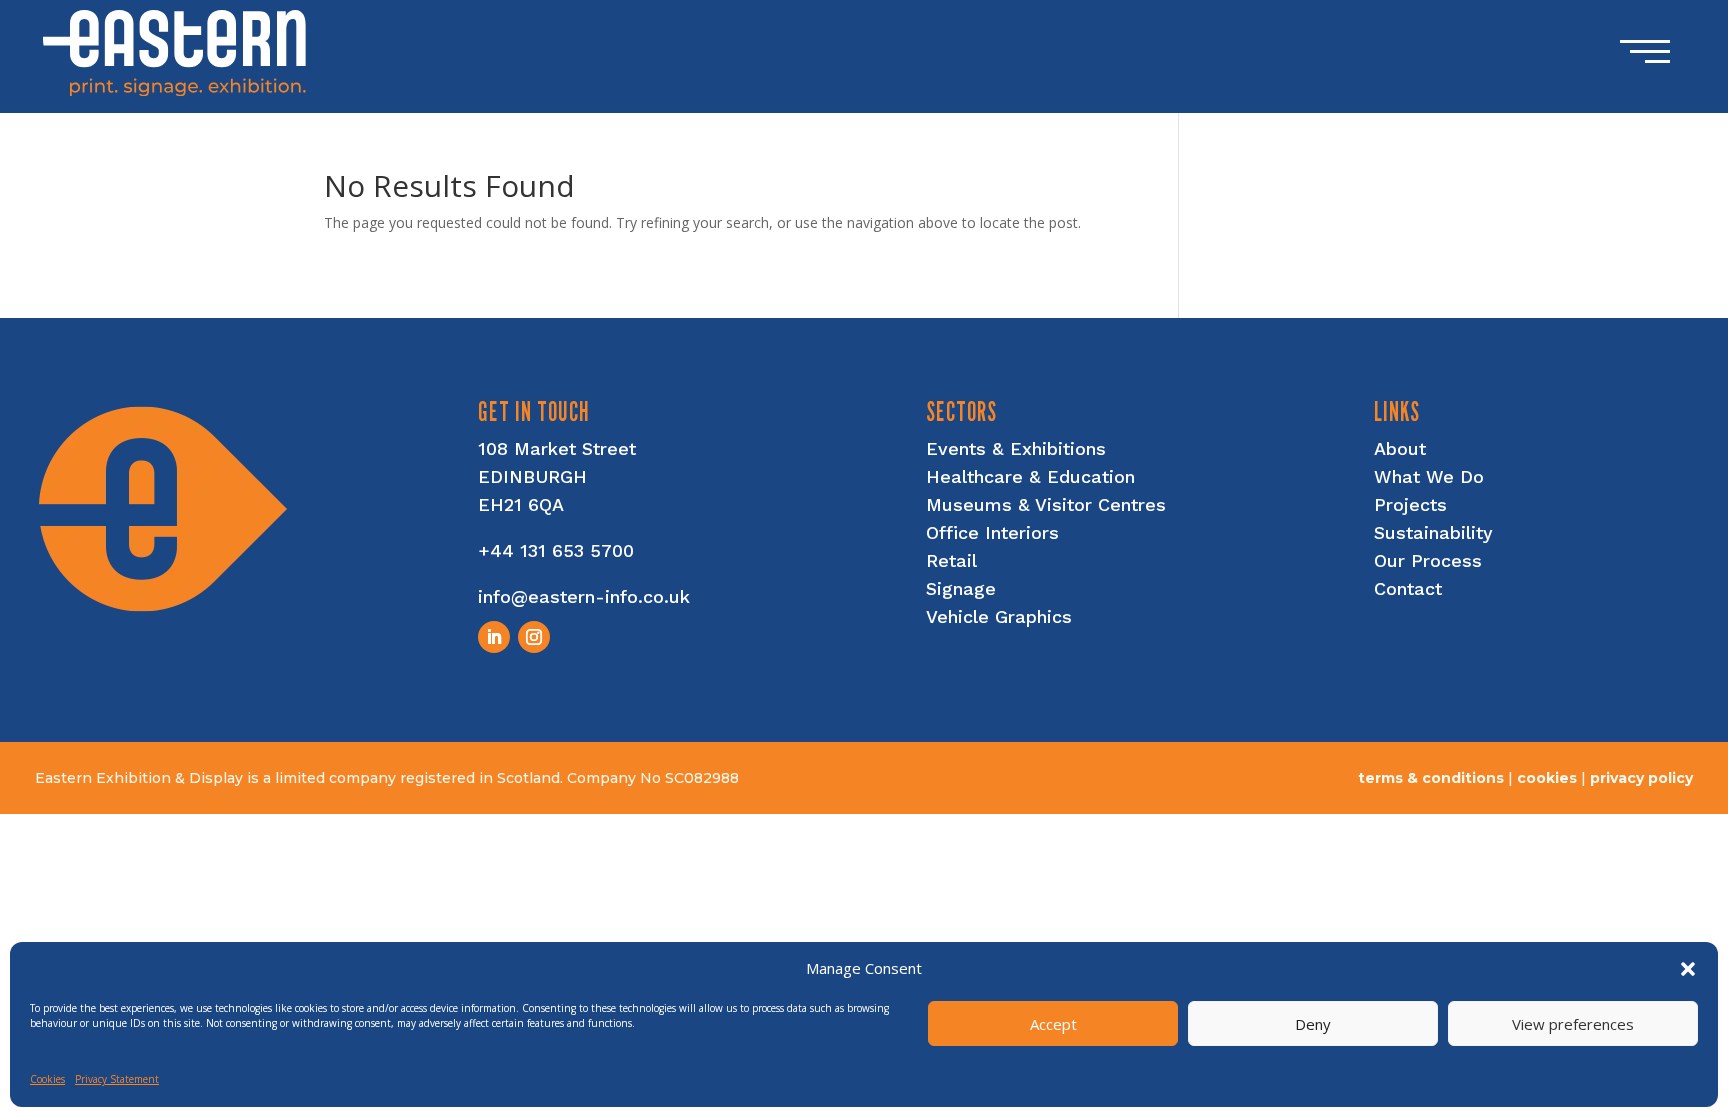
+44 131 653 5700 (556, 550)
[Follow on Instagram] (534, 637)
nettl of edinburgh (1621, 796)
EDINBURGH (532, 476)
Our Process (1428, 560)
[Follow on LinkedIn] (494, 637)
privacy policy (1641, 778)
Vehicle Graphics (999, 616)
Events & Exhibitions (1016, 448)
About (1400, 448)
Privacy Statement (117, 1079)
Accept (1053, 1024)
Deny (1313, 1024)
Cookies (47, 1079)
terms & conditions (1431, 778)
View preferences (1573, 1024)
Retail (951, 560)
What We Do (1429, 476)
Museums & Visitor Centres (1046, 504)
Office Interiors (992, 532)
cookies (1547, 778)
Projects (1410, 504)
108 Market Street (557, 448)
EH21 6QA (521, 504)
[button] (1688, 969)
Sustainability (1433, 532)
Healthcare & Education (1030, 476)
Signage (961, 588)
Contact (1408, 588)
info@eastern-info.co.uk (584, 596)
